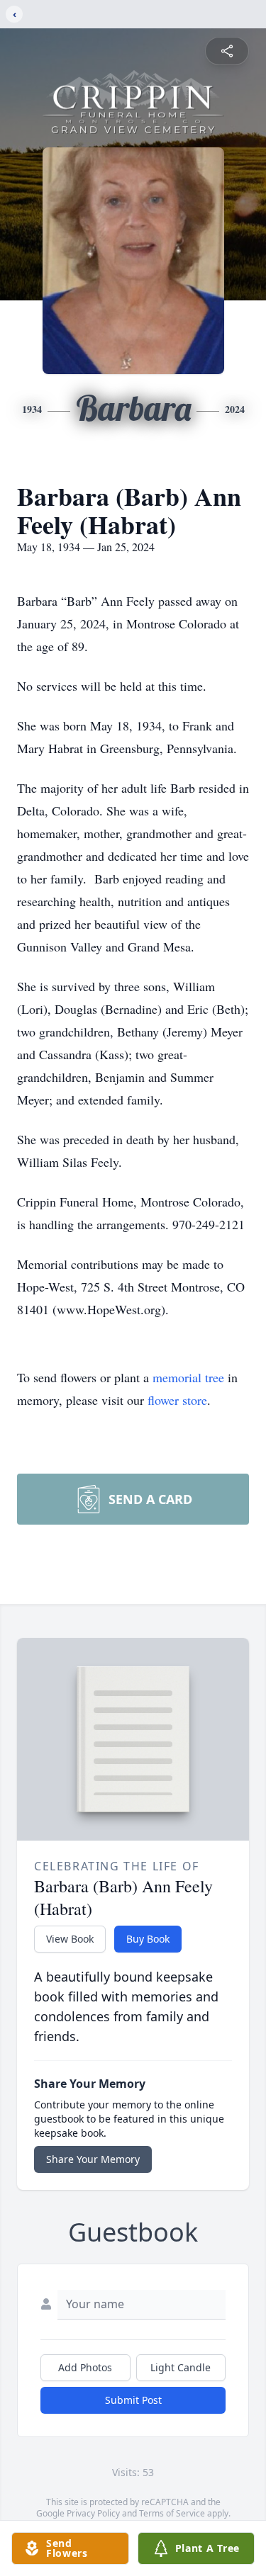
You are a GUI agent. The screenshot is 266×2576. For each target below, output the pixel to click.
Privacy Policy (93, 2513)
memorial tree (188, 1377)
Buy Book (148, 1939)
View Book (70, 1939)
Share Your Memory (93, 2159)
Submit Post (133, 2400)
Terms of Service (172, 2513)
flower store (177, 1400)
